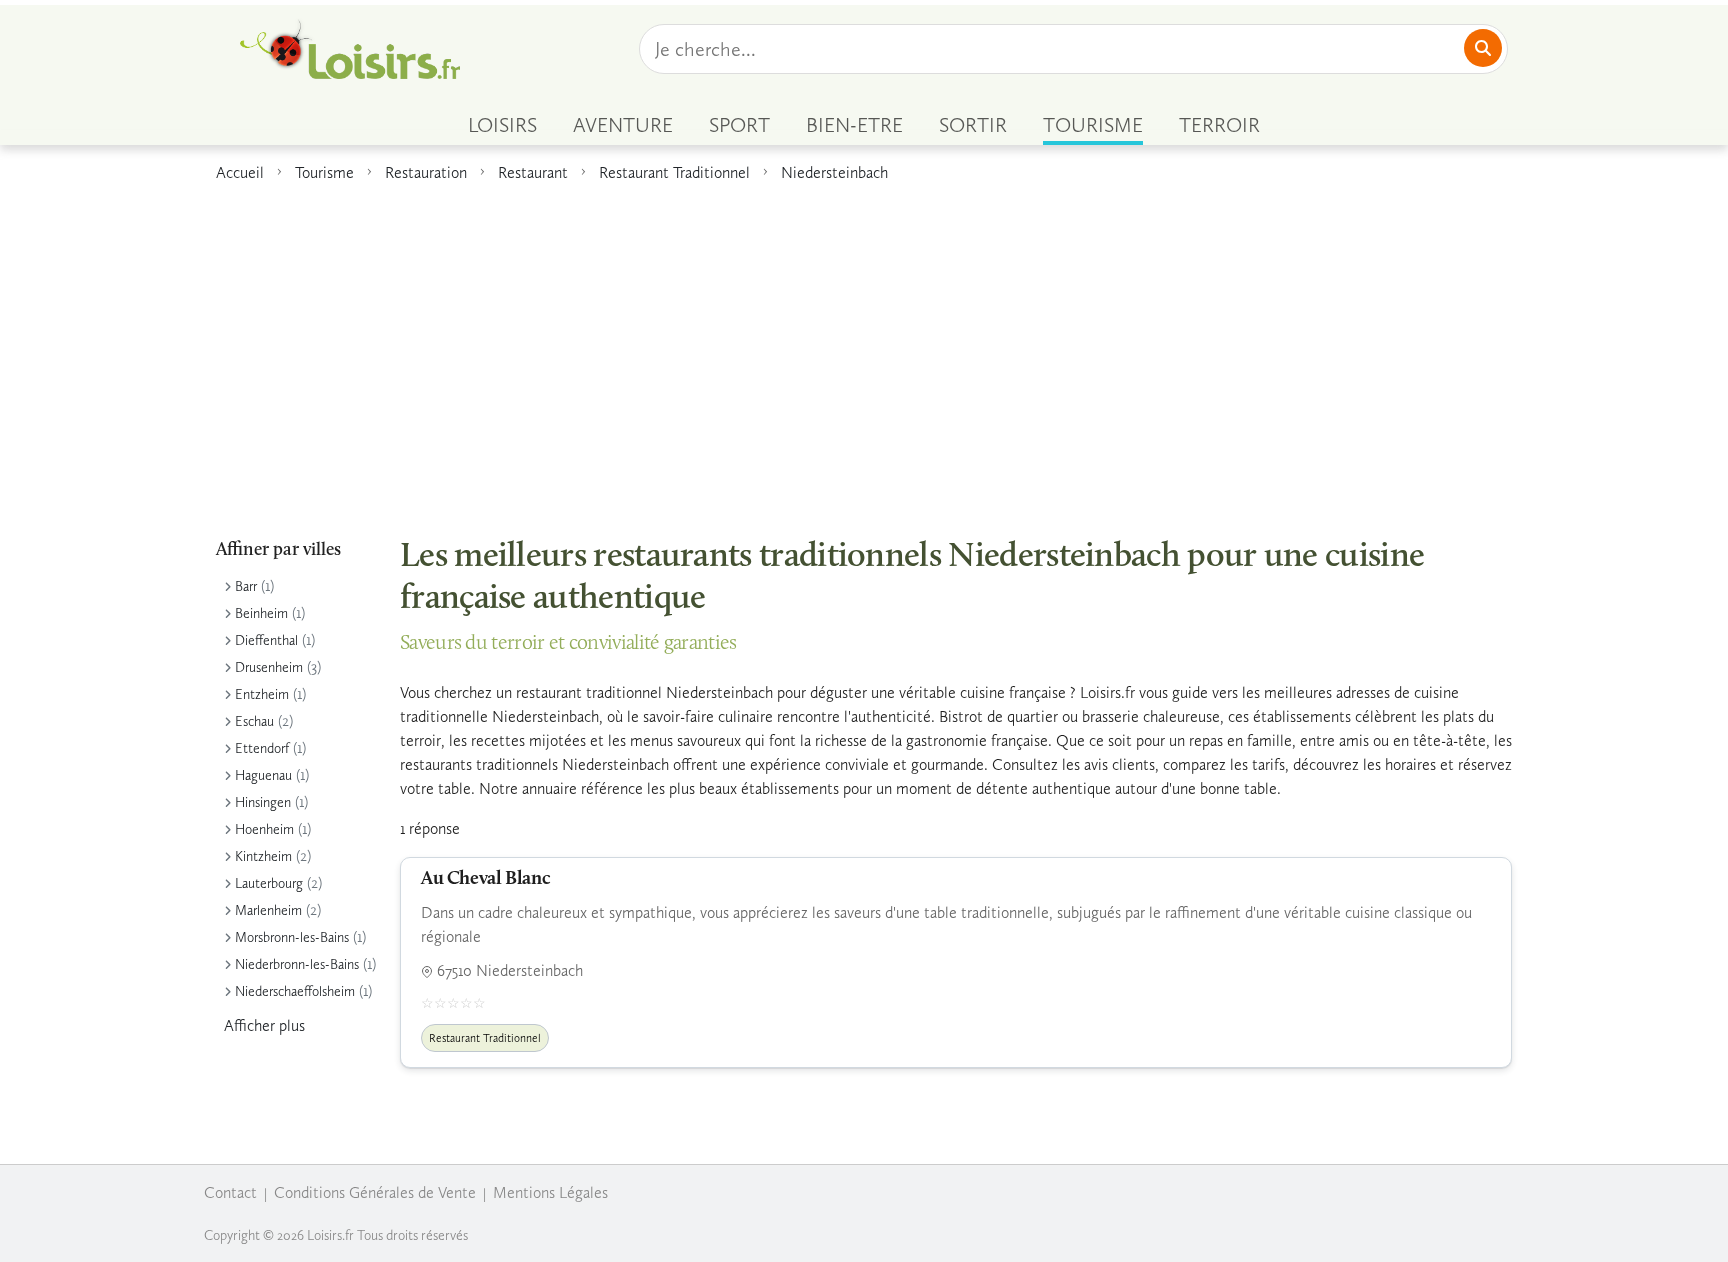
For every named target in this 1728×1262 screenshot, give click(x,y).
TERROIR (1219, 125)
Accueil (240, 172)
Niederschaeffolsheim (295, 991)
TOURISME (1093, 125)
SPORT (739, 125)
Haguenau (263, 775)
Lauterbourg (269, 883)
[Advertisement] (864, 349)
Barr (246, 586)
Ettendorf (262, 748)
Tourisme (324, 172)
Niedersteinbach (834, 172)
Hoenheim (264, 829)
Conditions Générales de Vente (375, 1192)
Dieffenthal (266, 640)
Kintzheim (263, 856)
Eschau (254, 721)
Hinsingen (263, 802)
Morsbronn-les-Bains (292, 937)
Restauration (426, 172)
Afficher (264, 1025)
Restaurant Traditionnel (674, 172)
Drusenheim (269, 667)
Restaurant (533, 172)
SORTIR (973, 125)
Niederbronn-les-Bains (297, 964)
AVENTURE (623, 125)
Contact (230, 1192)
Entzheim (262, 694)
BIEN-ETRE (854, 125)
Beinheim (261, 613)
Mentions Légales (550, 1192)
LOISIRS (502, 125)
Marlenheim (268, 910)
